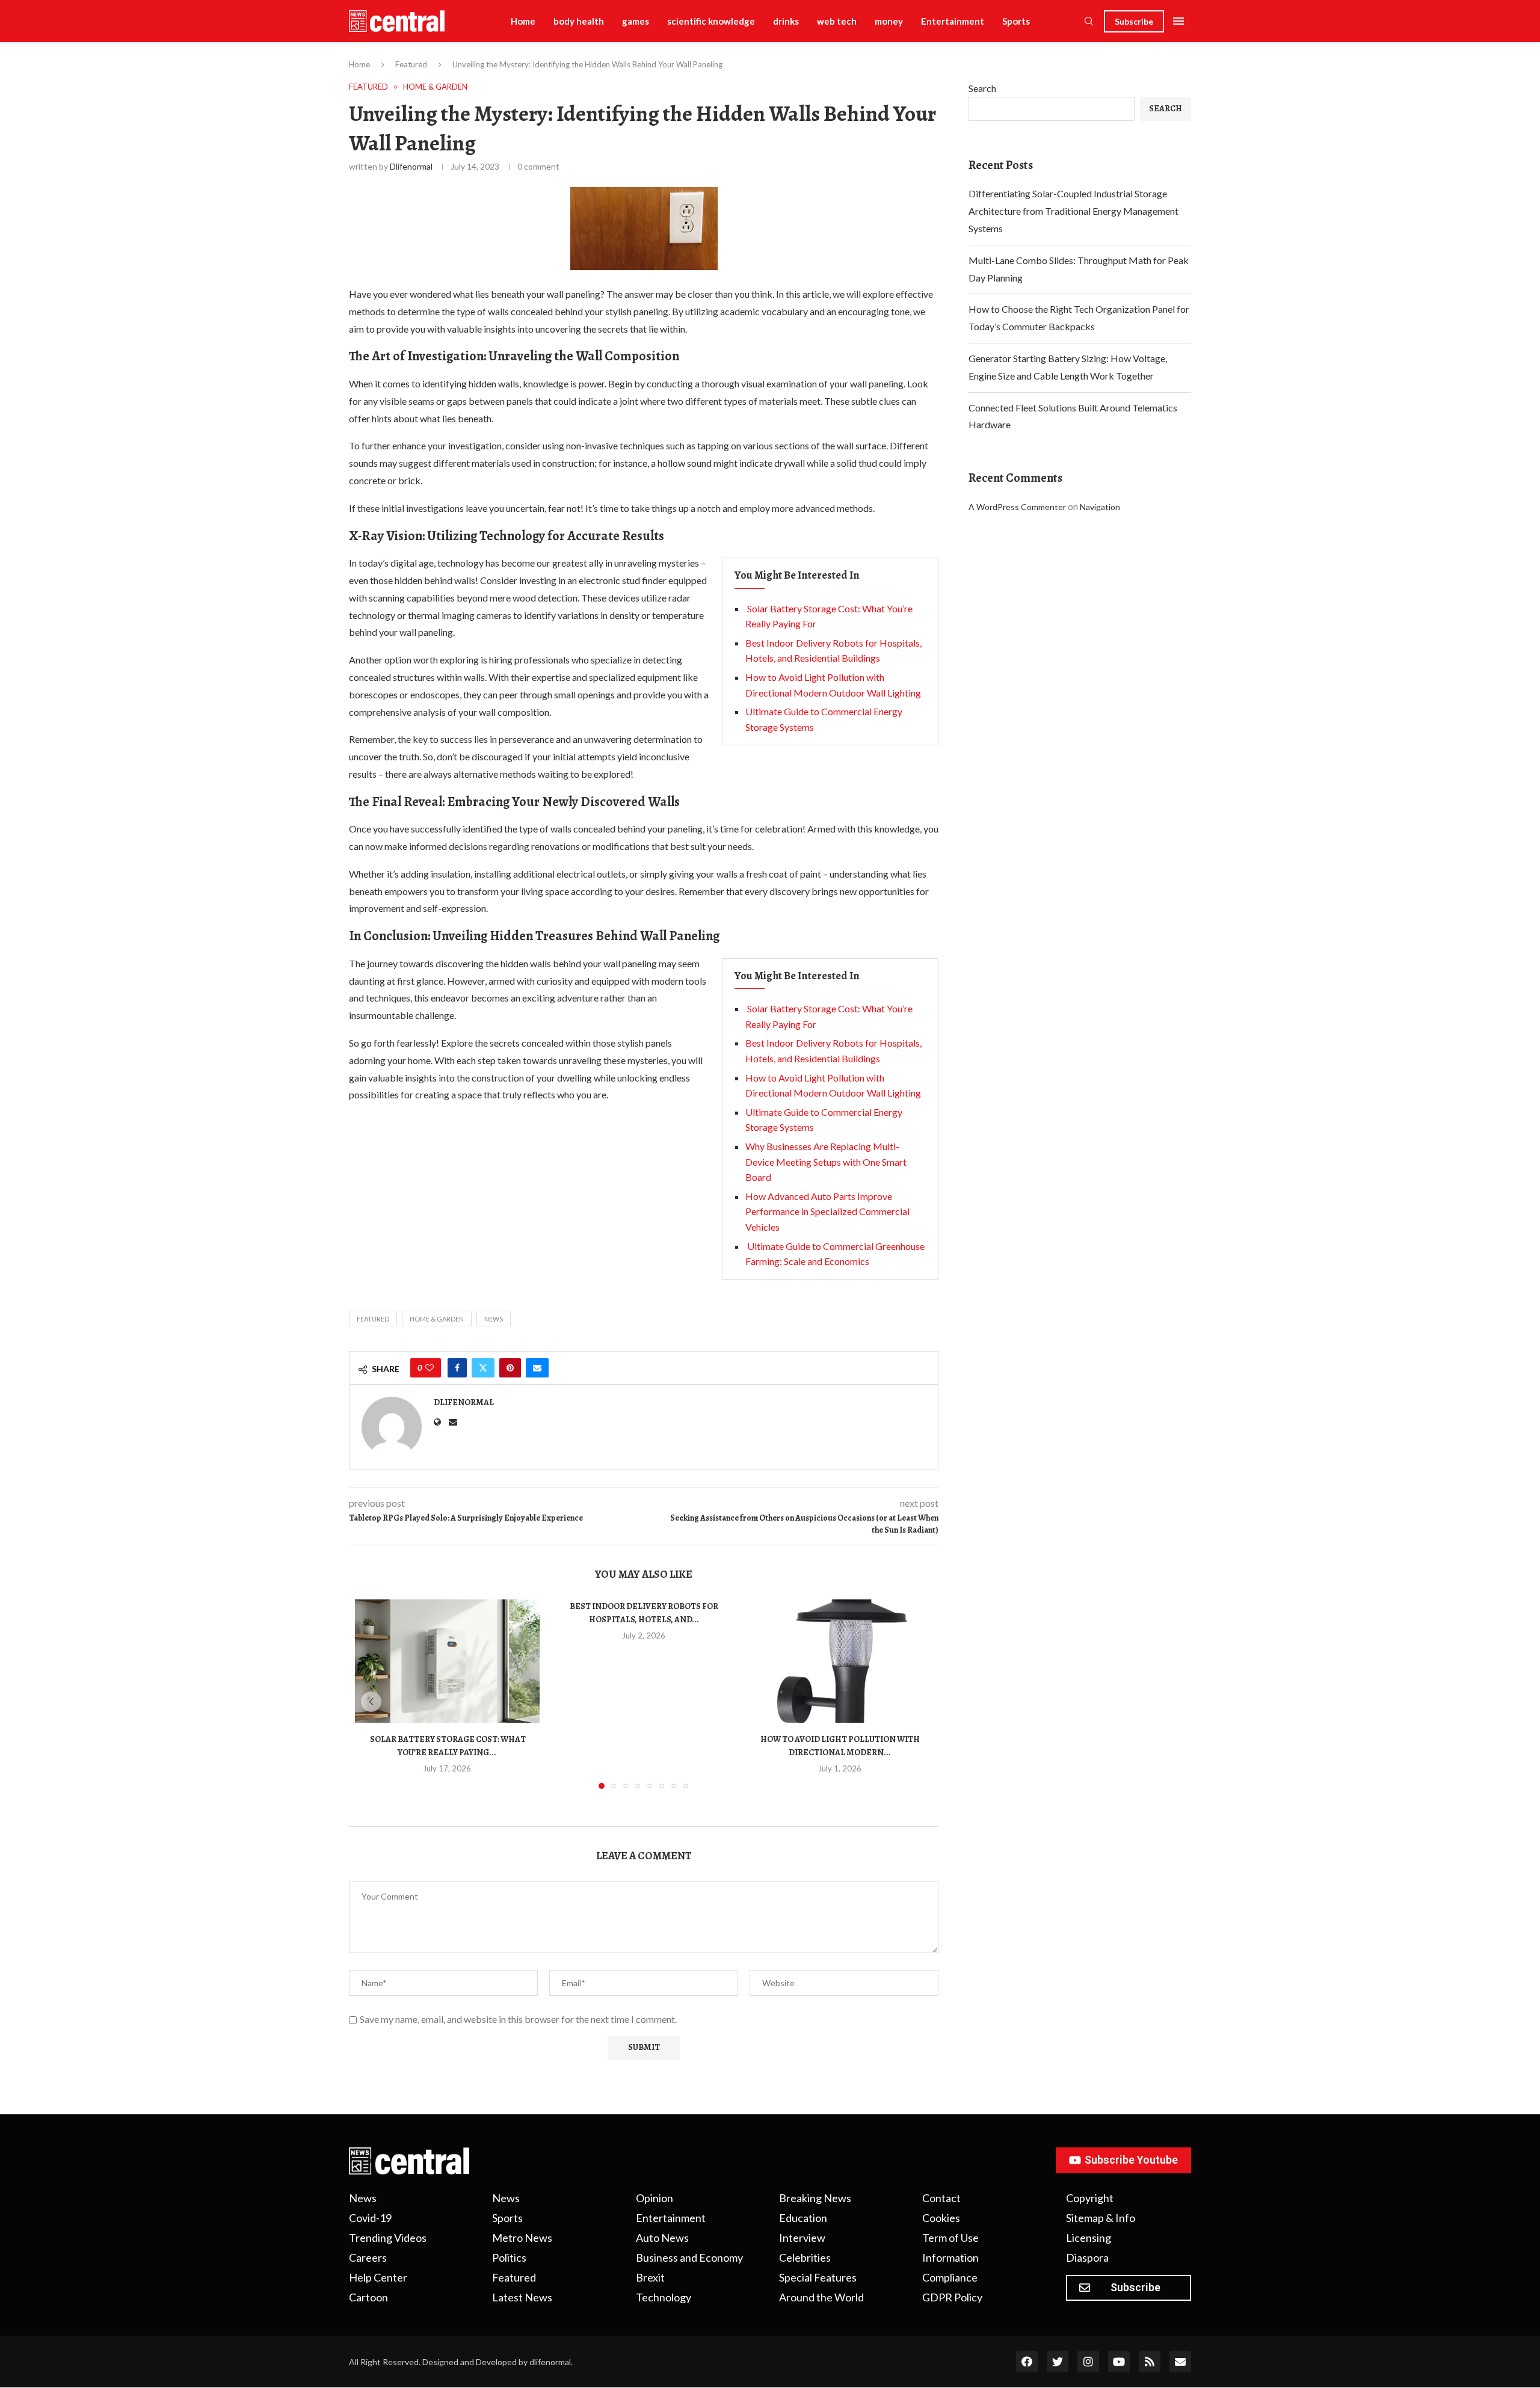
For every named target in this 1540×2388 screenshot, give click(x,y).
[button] (371, 1702)
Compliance (950, 2277)
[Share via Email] (537, 1368)
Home (523, 21)
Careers (368, 2257)
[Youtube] (1119, 2362)
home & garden (437, 1319)
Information (950, 2257)
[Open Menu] (1178, 21)
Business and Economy (689, 2257)
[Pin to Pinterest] (510, 1368)
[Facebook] (1027, 2362)
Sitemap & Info (1101, 2218)
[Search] (1089, 22)
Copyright (1090, 2198)
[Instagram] (1088, 2362)
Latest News (522, 2297)
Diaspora (1087, 2257)
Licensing (1089, 2238)
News (494, 1319)
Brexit (650, 2277)
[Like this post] (430, 1368)
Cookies (941, 2218)
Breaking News (815, 2198)
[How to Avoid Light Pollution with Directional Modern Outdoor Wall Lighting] (840, 1661)
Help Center (378, 2277)
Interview (802, 2238)
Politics (509, 2257)
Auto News (662, 2238)
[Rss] (1150, 2362)
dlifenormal (411, 166)
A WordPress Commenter (1017, 507)
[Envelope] (1180, 2362)
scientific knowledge (711, 21)
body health (579, 21)
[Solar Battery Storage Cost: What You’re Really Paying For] (447, 1661)
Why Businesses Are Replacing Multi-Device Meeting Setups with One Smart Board (826, 1162)
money (889, 21)
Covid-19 (370, 2218)
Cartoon (368, 2297)
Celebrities (805, 2257)
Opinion (654, 2198)
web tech (837, 21)
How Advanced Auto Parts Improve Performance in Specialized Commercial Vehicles (827, 1211)
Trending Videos (388, 2238)
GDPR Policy (952, 2297)
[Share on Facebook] (457, 1368)
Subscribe (1134, 21)
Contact (941, 2198)
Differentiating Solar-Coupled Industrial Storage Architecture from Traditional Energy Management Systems (1073, 211)
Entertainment (953, 21)
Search (982, 88)
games (636, 21)
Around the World (821, 2297)
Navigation (1100, 507)
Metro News (522, 2238)
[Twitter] (1058, 2362)
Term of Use (950, 2238)
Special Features (818, 2277)
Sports (1016, 21)
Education (803, 2218)
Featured (411, 64)
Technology (664, 2297)
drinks (786, 21)
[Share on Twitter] (483, 1368)
